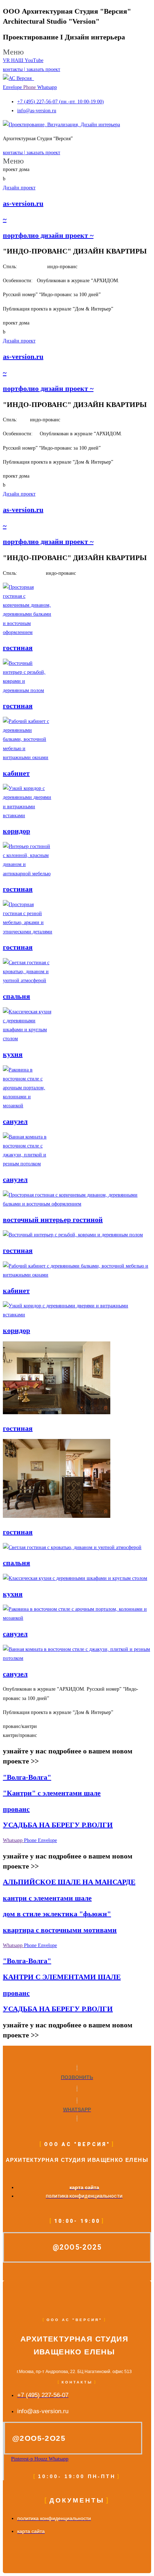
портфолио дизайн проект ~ (48, 235)
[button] (77, 52)
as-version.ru (23, 203)
